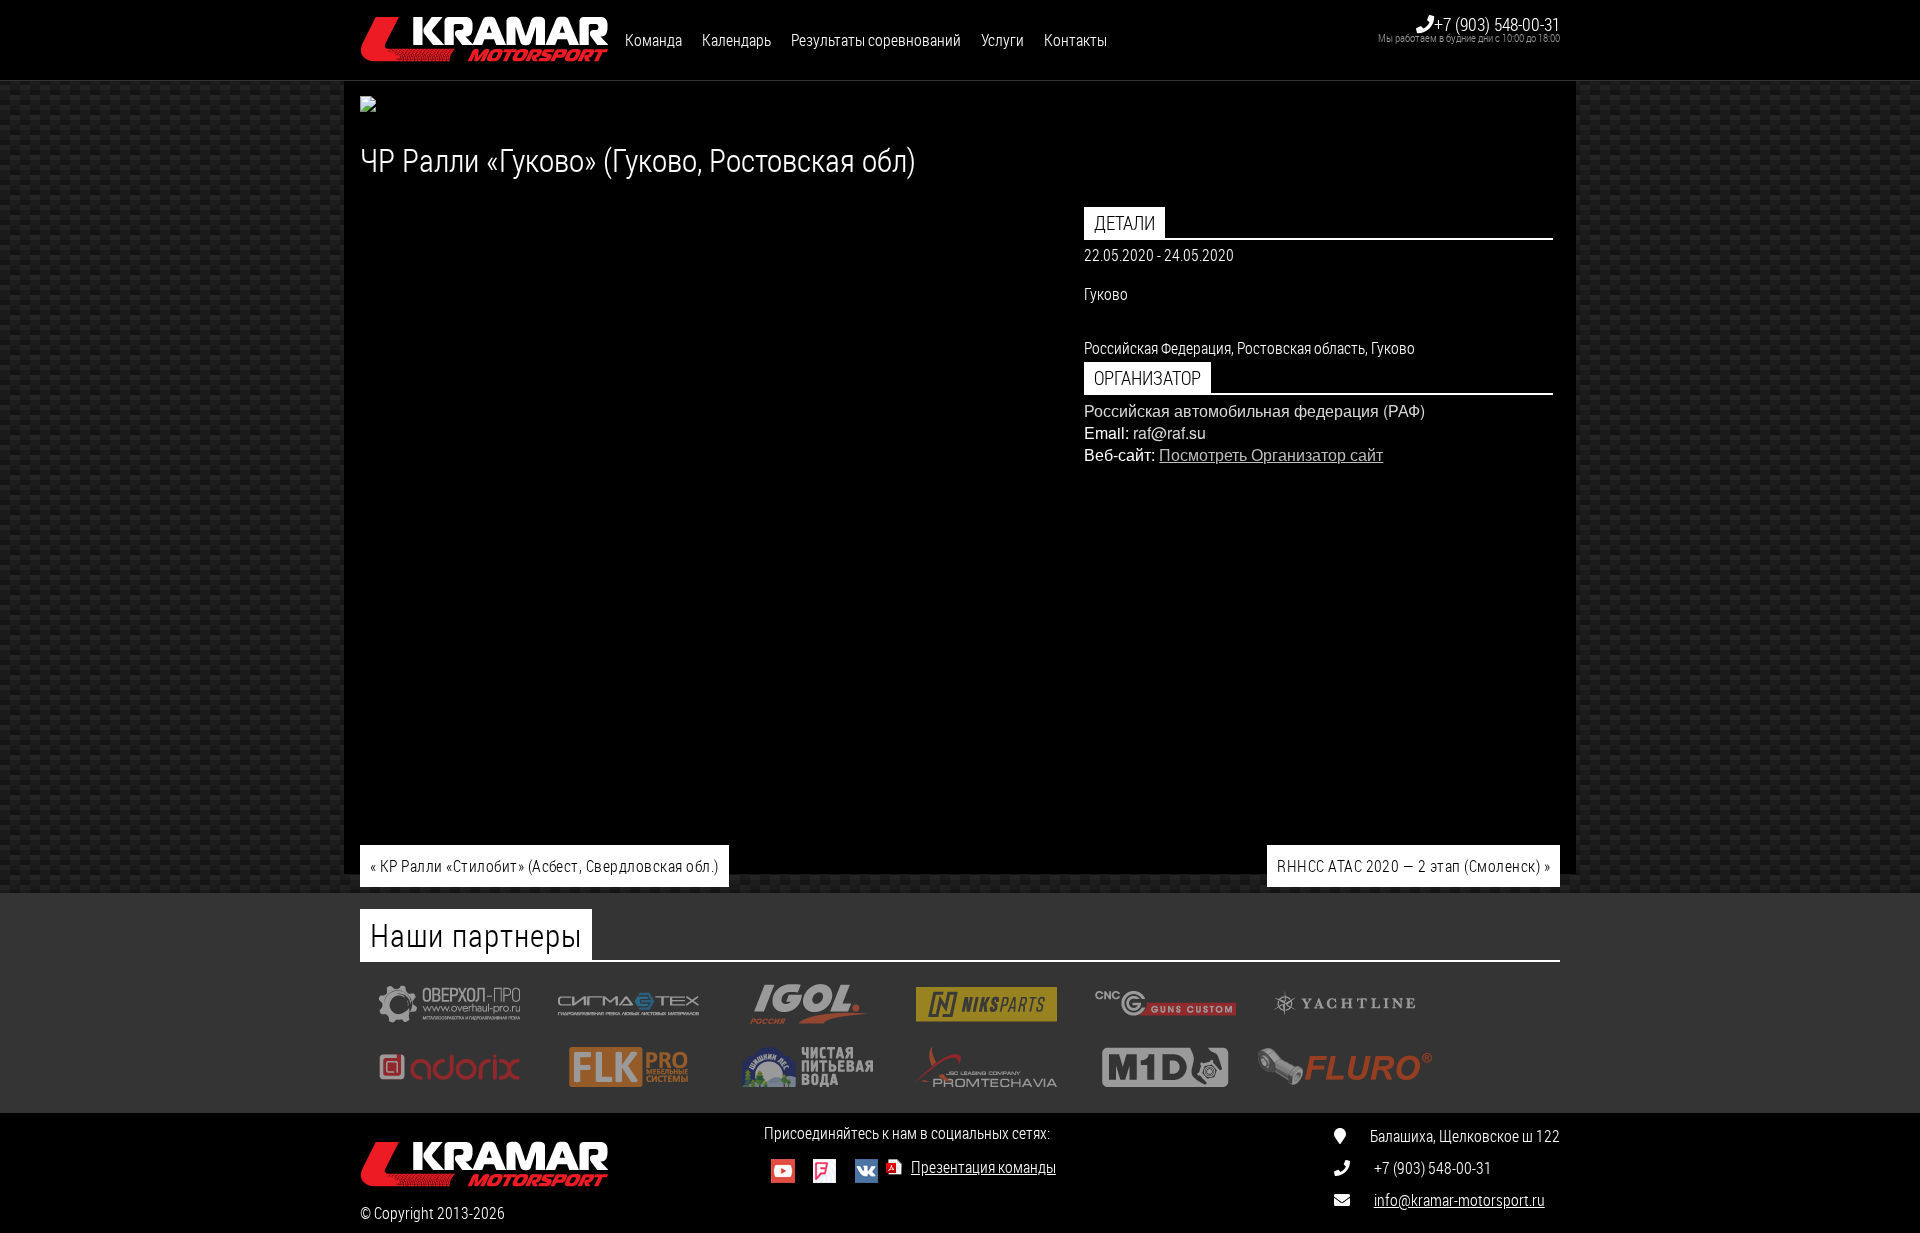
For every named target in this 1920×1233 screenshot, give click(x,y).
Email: (1106, 432)
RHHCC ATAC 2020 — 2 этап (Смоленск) (1413, 865)
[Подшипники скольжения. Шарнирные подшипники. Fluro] (1344, 1091)
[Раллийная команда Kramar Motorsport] (485, 40)
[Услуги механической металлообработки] (449, 1028)
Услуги (1002, 39)
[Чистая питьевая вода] (807, 1091)
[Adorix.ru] (449, 1091)
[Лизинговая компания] (986, 1091)
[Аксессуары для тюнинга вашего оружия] (1165, 1028)
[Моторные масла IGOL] (807, 1028)
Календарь (736, 39)
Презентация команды (983, 1166)
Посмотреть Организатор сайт (1271, 454)
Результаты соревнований (876, 39)
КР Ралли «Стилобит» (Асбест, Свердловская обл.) (544, 865)
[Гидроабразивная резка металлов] (628, 1028)
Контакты (1075, 39)
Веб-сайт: (1119, 454)
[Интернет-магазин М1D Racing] (1165, 1091)
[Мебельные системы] (628, 1091)
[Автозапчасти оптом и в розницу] (986, 1028)
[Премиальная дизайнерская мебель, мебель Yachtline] (1344, 1028)
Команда (653, 39)
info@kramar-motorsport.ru (1459, 1199)
